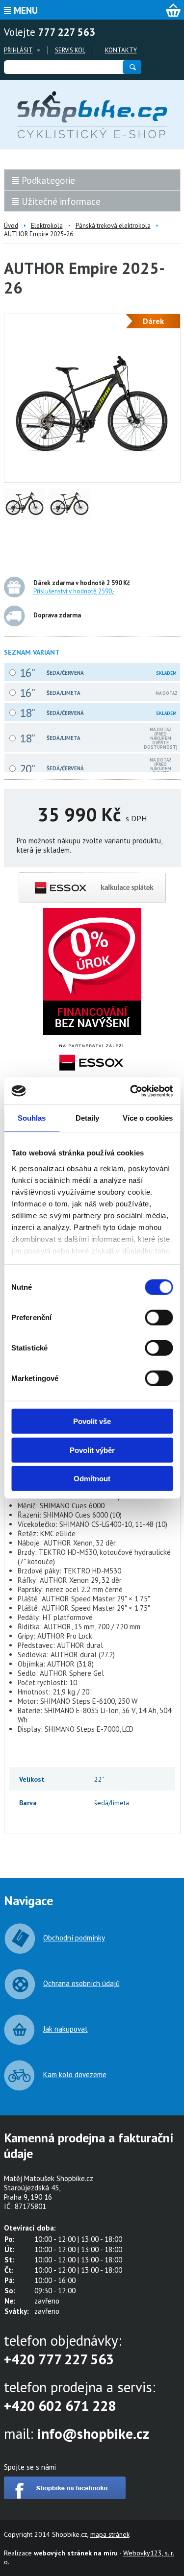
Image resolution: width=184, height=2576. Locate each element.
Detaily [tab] (88, 1118)
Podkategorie (48, 180)
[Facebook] (65, 2496)
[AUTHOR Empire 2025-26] (92, 468)
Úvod (11, 226)
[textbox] (63, 67)
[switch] (159, 1318)
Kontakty (121, 50)
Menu (26, 10)
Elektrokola (47, 226)
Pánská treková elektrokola (113, 226)
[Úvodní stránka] (92, 115)
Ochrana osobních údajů (81, 1983)
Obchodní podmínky (74, 1938)
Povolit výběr (92, 1450)
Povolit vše (92, 1421)
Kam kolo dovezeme (75, 2074)
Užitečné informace (61, 201)
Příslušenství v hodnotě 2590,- (74, 591)
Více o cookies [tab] (148, 1118)
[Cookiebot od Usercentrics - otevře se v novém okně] (131, 1091)
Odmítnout (92, 1479)
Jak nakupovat (66, 2029)
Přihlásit (18, 50)
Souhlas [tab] (32, 1118)
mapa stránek (110, 2534)
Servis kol (70, 50)
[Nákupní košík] (173, 10)
